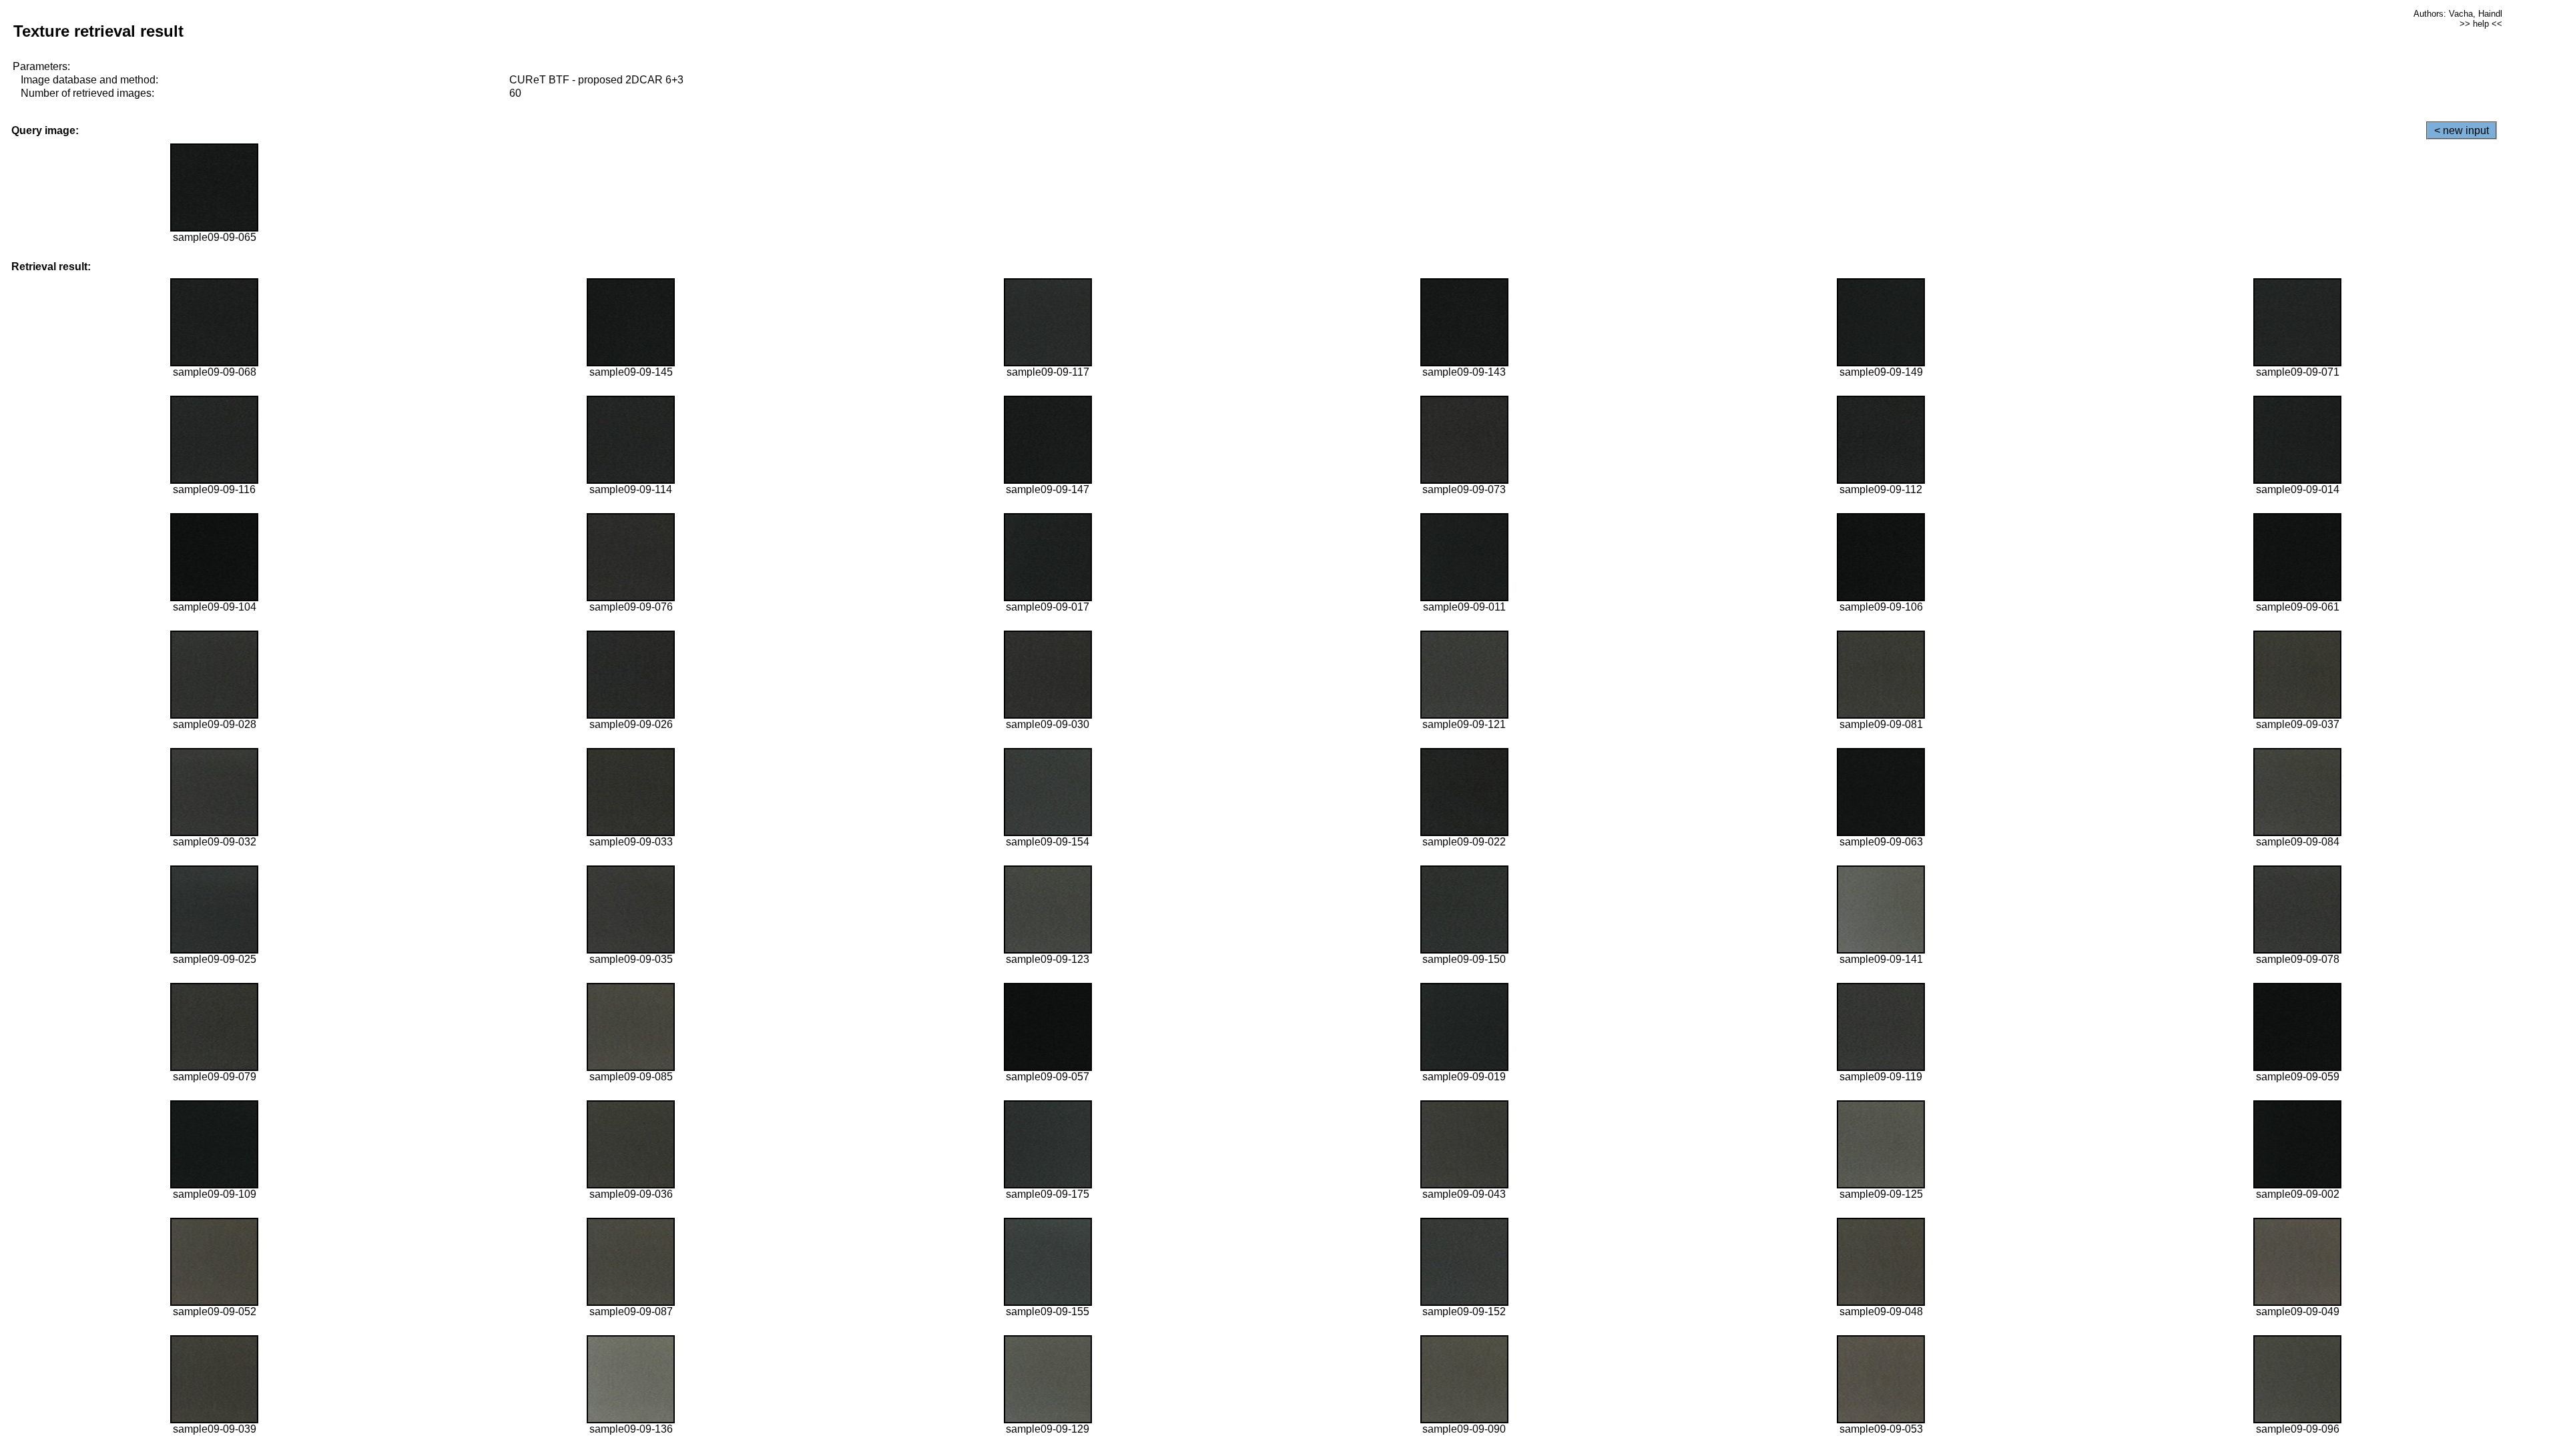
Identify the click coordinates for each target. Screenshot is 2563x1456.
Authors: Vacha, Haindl (2458, 14)
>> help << (2481, 24)
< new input (2462, 130)
